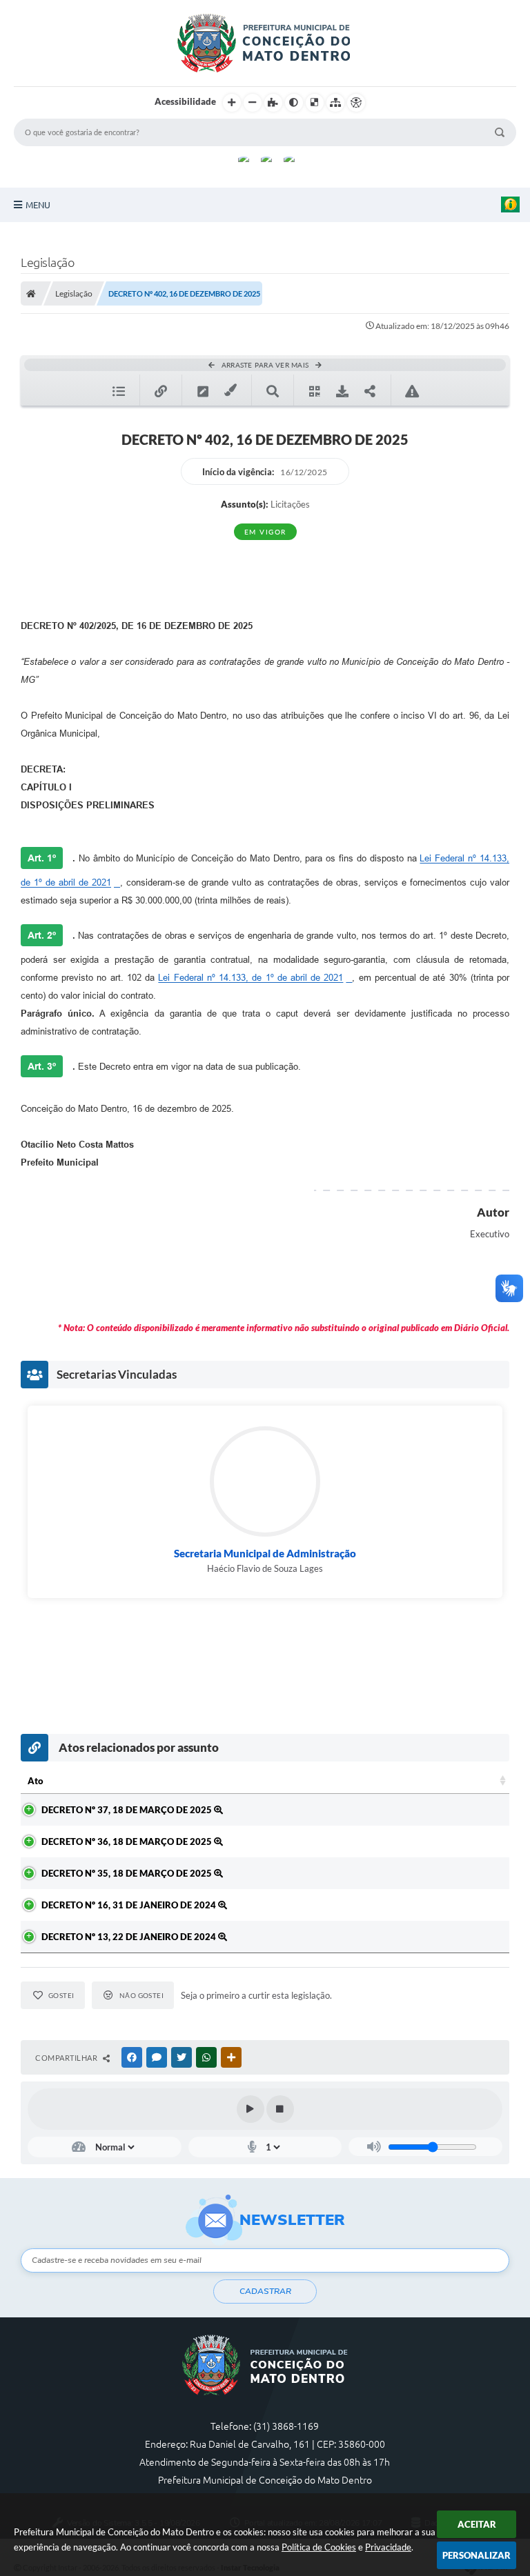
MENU (38, 205)
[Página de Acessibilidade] (356, 103)
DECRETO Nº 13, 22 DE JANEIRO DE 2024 (130, 1937)
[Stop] (280, 2109)
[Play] (251, 2109)
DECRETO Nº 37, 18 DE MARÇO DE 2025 (128, 1810)
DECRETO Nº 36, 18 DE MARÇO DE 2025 (128, 1841)
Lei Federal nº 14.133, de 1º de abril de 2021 (251, 978)
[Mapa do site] (335, 103)
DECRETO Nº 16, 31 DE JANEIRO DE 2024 (130, 1905)
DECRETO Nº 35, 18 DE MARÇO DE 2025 (128, 1873)
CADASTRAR (265, 2291)
